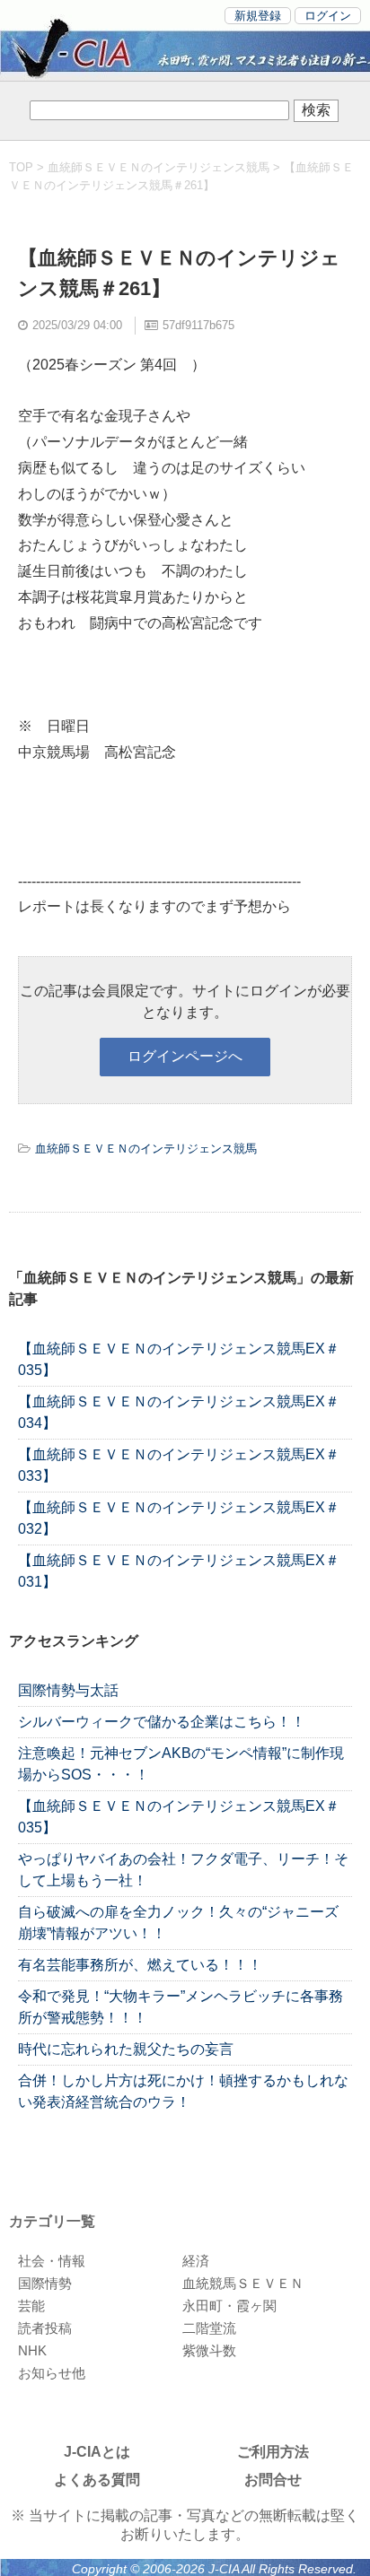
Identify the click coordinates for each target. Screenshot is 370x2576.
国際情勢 (45, 2283)
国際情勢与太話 (68, 1690)
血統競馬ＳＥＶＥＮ (243, 2283)
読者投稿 (45, 2328)
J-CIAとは (97, 2452)
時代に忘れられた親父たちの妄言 (126, 2049)
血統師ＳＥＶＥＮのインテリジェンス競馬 (159, 167)
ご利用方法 (273, 2452)
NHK (32, 2350)
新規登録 (258, 16)
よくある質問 (97, 2480)
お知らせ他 (52, 2373)
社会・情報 (52, 2261)
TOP (21, 167)
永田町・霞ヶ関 (229, 2306)
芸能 (31, 2306)
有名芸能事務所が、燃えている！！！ (140, 1965)
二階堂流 (209, 2328)
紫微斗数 (209, 2350)
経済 (196, 2261)
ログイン (328, 16)
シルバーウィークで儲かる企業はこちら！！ (162, 1722)
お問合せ (273, 2480)
